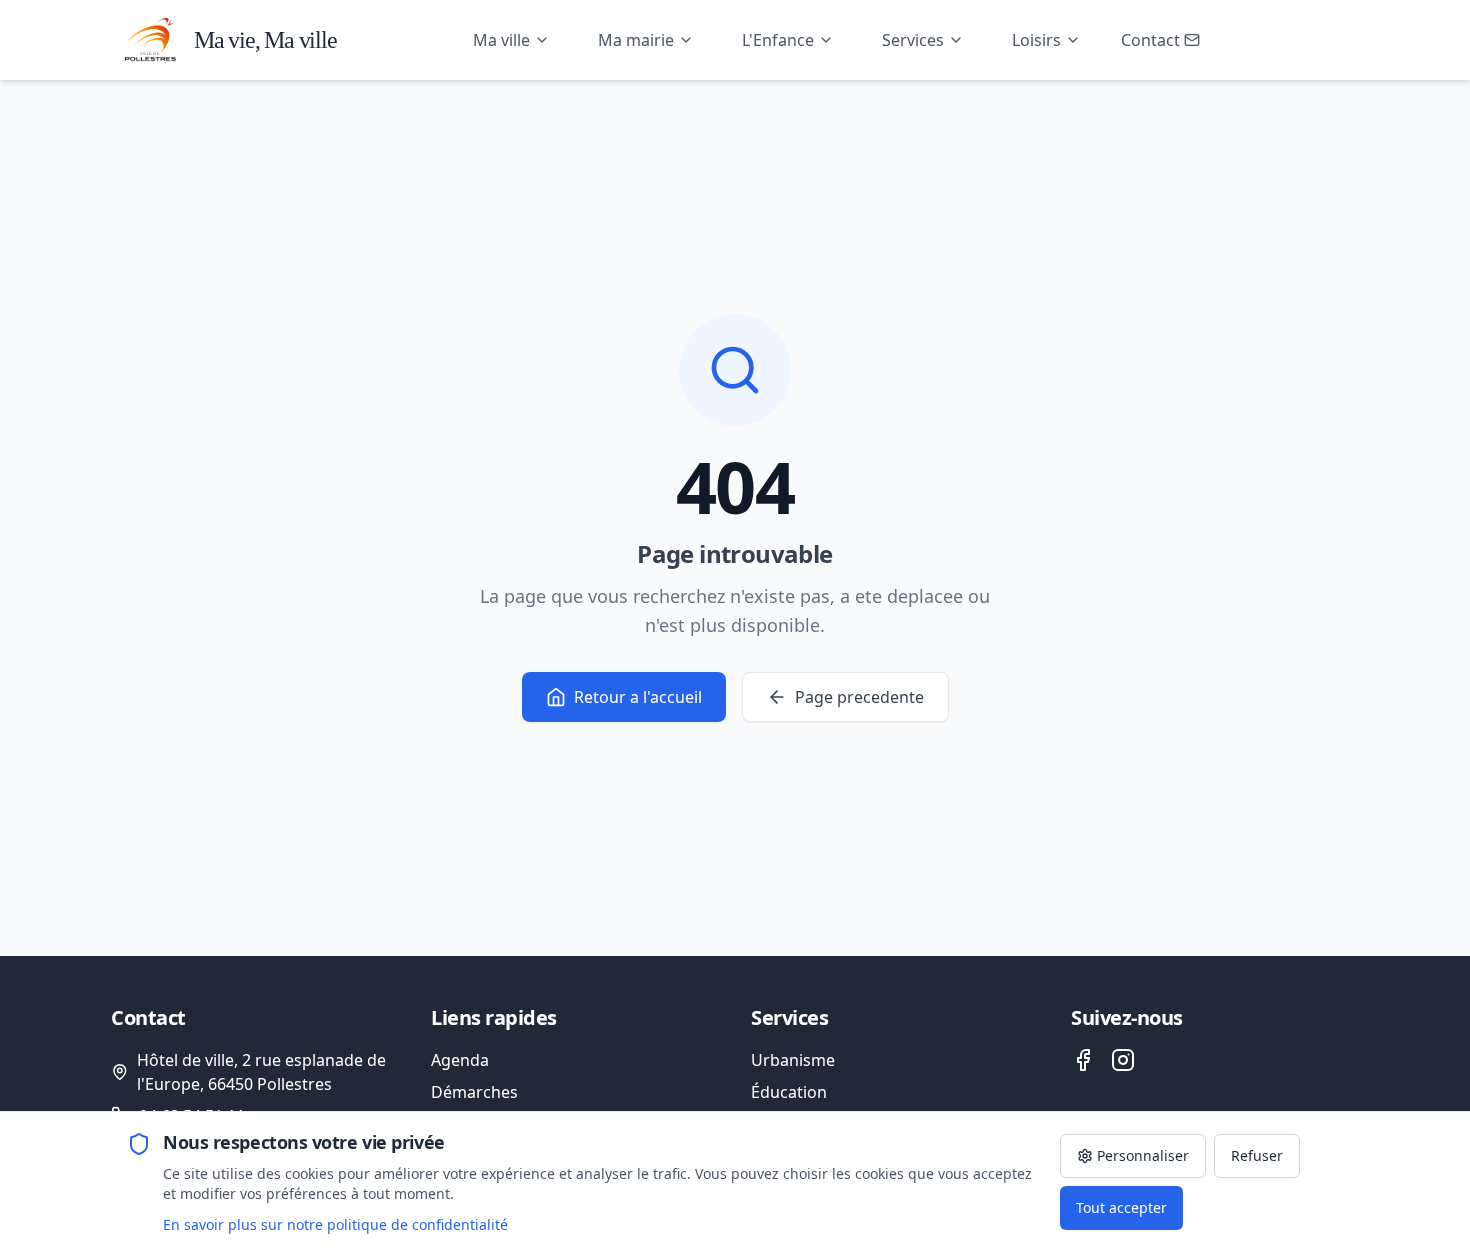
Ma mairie (636, 40)
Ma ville (501, 40)
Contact (1150, 40)
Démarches (474, 1092)
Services (913, 40)
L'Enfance (778, 40)
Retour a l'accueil (638, 697)
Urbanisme (793, 1060)
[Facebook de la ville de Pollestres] (1083, 1060)
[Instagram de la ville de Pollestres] (1123, 1060)
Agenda (460, 1060)
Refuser (1257, 1155)
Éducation (789, 1092)
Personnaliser (1143, 1155)
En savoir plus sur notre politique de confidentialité (335, 1224)
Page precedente (859, 697)
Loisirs (1036, 40)
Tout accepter (1121, 1207)
